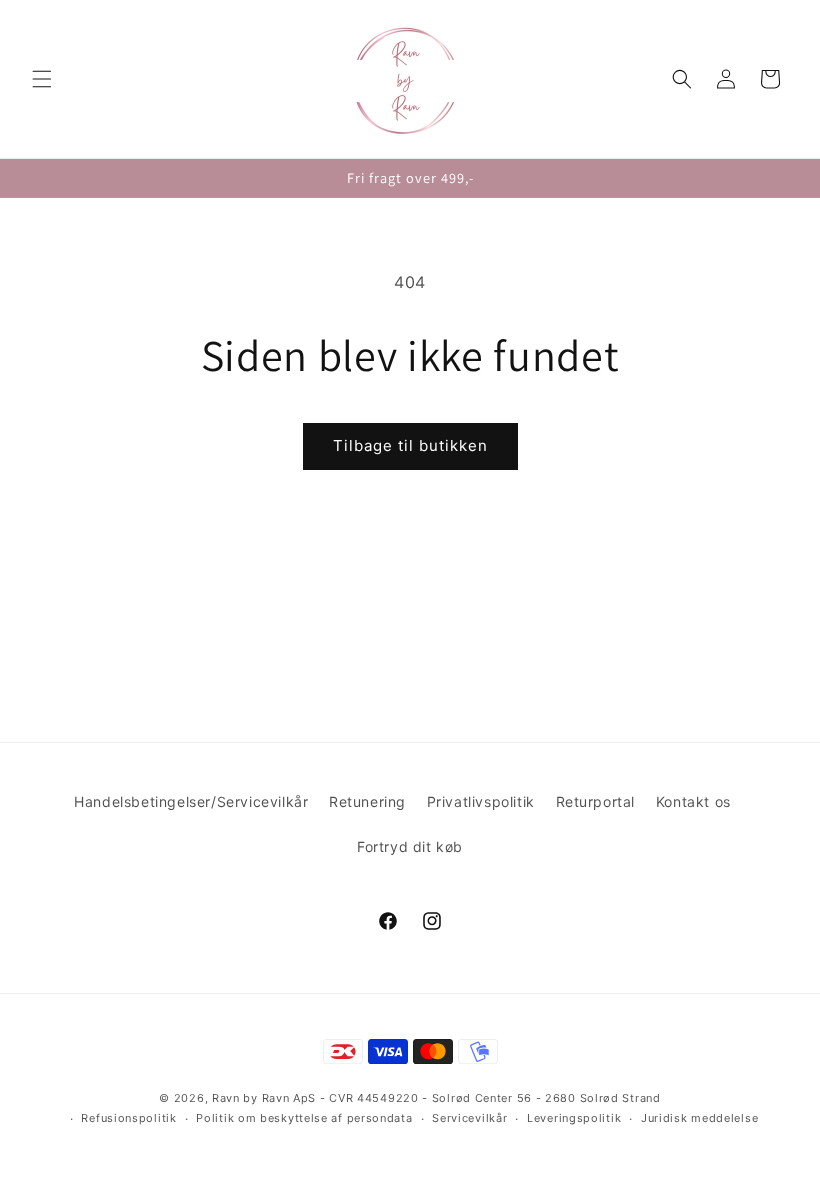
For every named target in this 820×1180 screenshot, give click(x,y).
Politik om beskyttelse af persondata (304, 1118)
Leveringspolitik (574, 1118)
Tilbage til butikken (410, 445)
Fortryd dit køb (410, 846)
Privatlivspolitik (481, 801)
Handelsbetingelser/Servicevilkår (191, 801)
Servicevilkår (469, 1118)
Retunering (367, 801)
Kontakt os (693, 801)
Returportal (596, 801)
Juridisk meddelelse (699, 1118)
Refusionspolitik (128, 1118)
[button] (42, 79)
